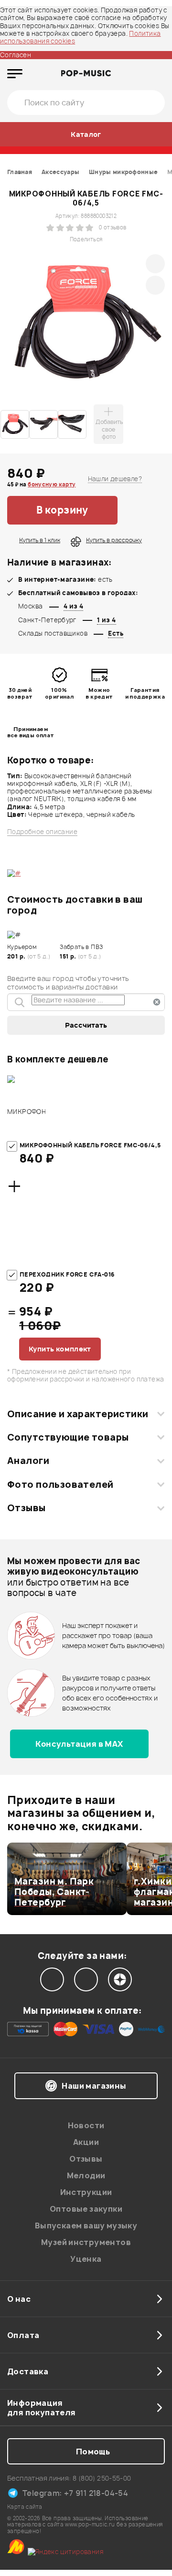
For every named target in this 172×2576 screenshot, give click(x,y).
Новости (86, 2125)
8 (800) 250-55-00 (102, 2478)
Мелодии (86, 2175)
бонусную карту (52, 484)
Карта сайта (25, 2507)
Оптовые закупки (86, 2209)
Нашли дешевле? (115, 479)
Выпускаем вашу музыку (86, 2226)
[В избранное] (141, 510)
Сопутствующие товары (68, 1437)
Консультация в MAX (79, 1744)
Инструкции (86, 2192)
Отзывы (27, 1508)
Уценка (86, 2259)
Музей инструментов (86, 2242)
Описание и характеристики (78, 1414)
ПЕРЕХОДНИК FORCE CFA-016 (67, 1274)
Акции (86, 2142)
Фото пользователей (60, 1484)
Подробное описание (42, 832)
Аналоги (28, 1461)
